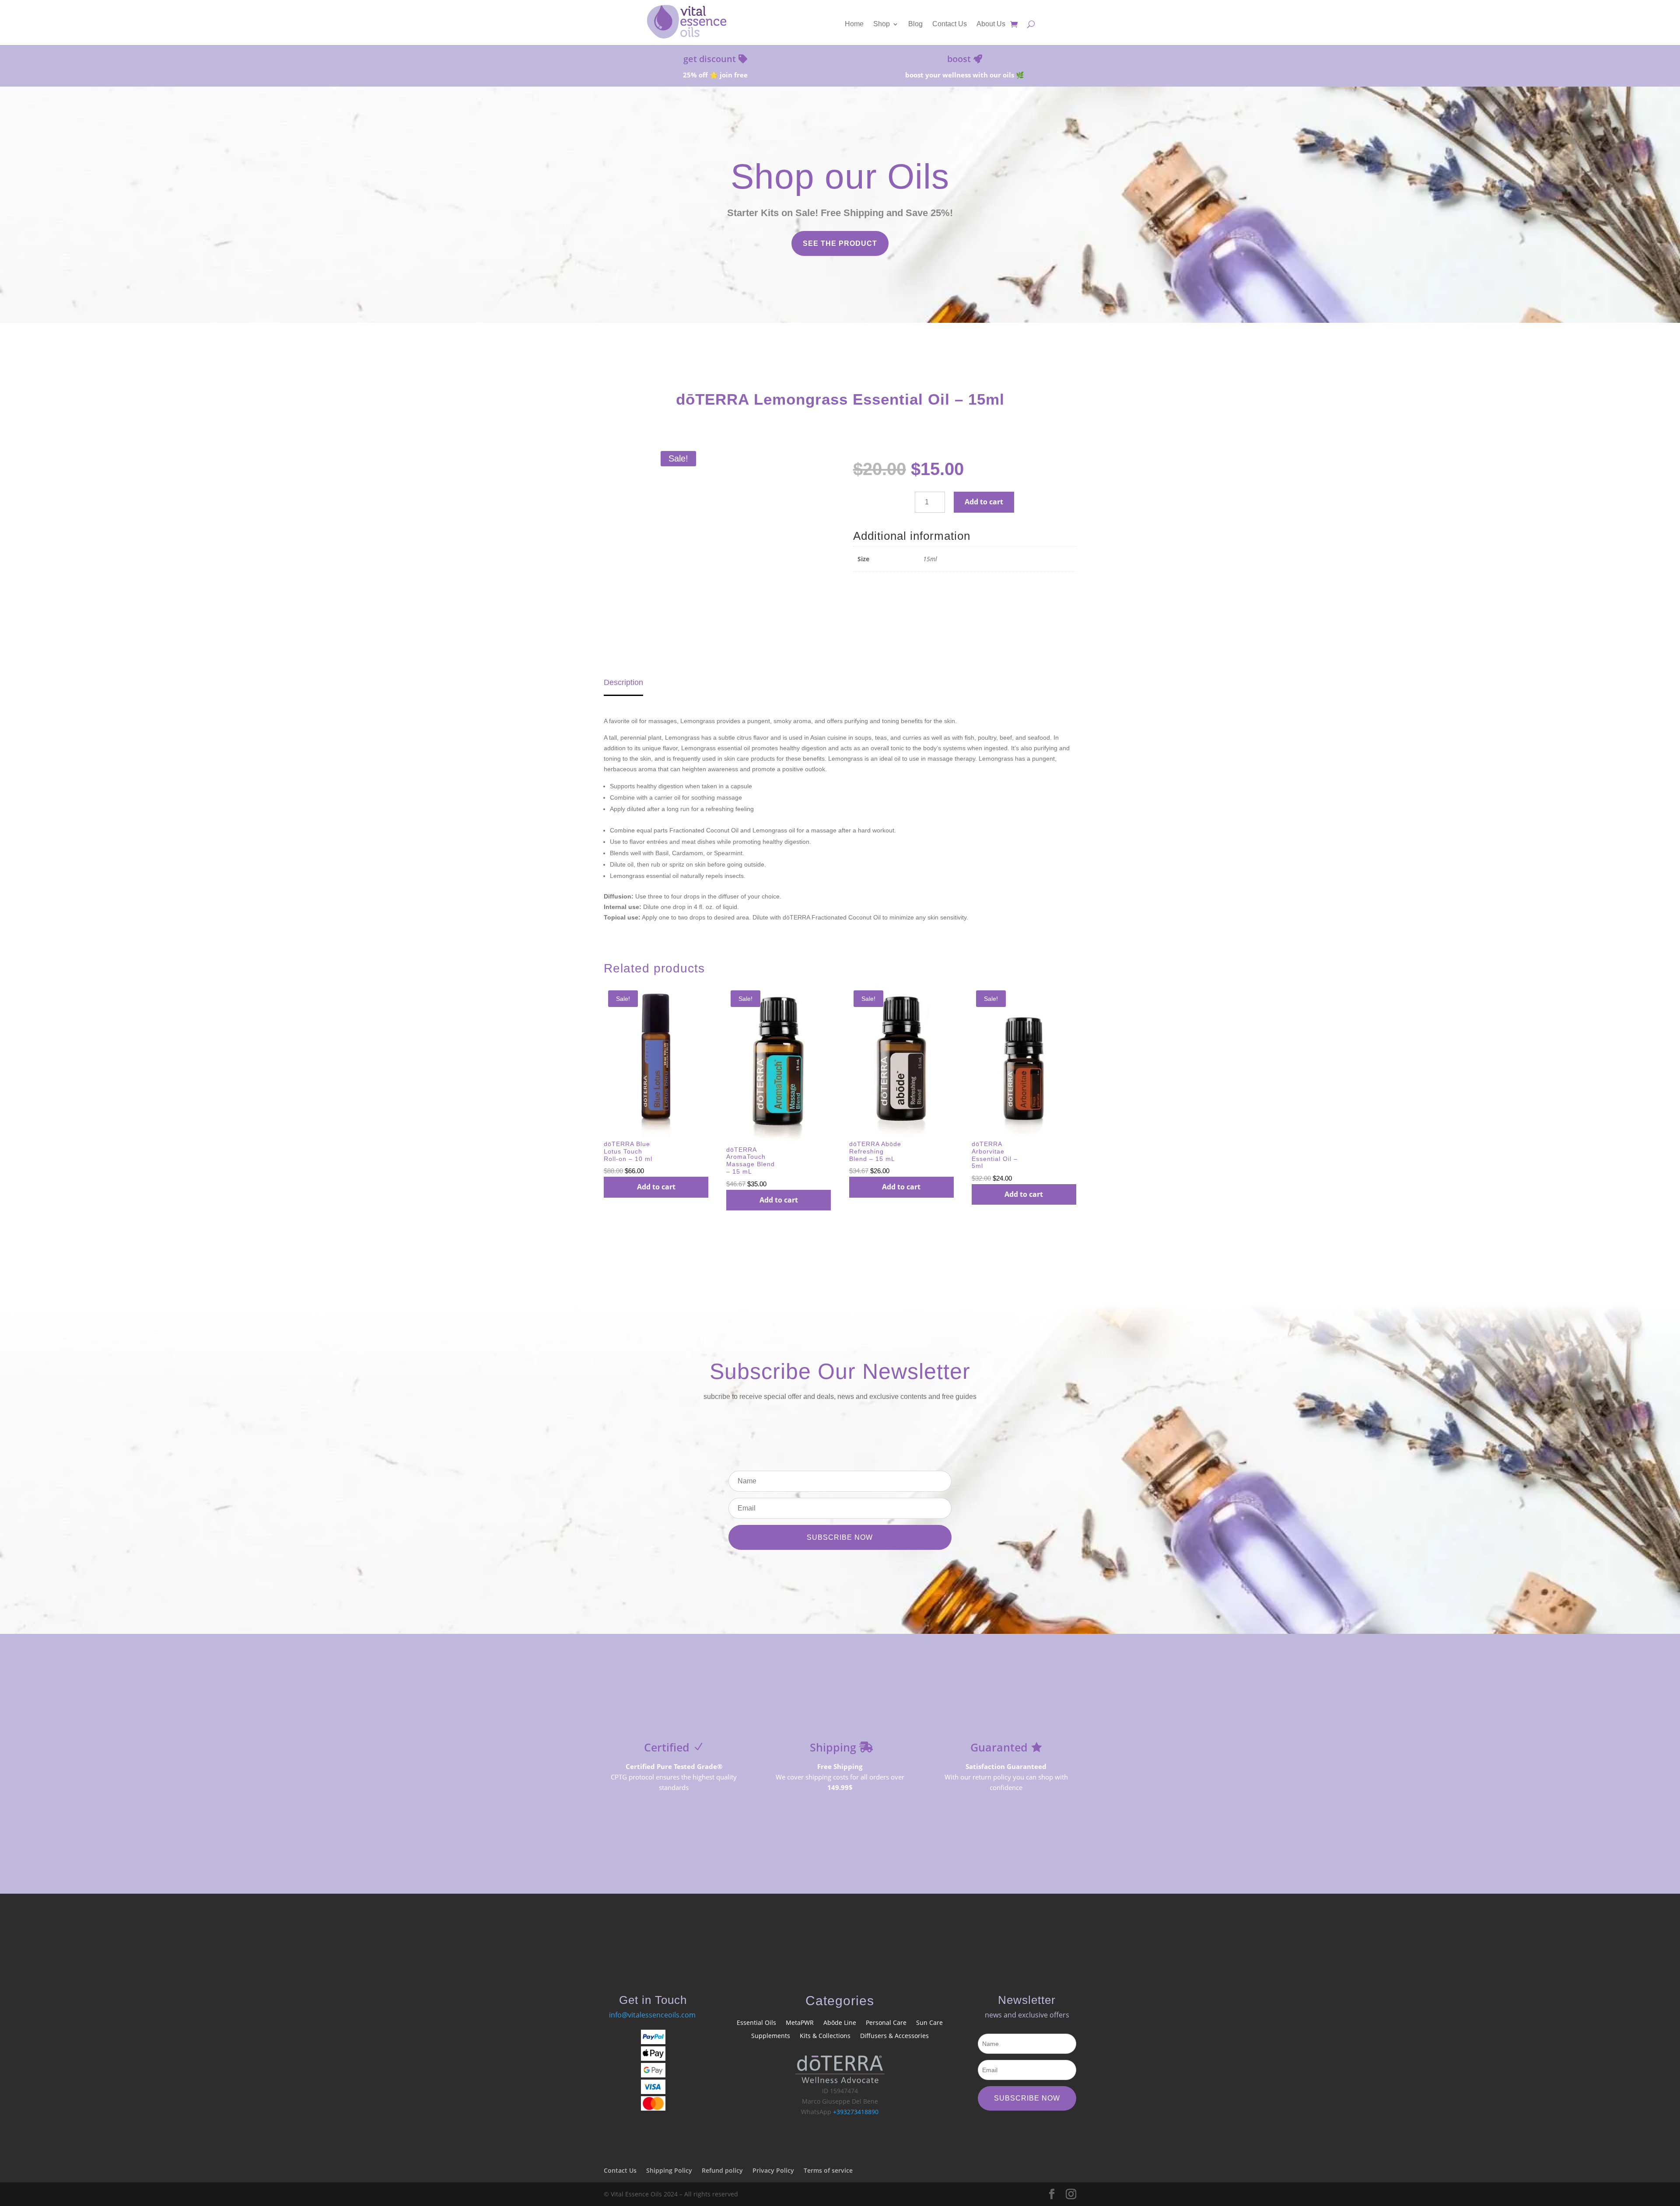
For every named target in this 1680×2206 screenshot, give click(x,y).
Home (854, 24)
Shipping (833, 1747)
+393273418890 (856, 2112)
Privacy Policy (773, 2170)
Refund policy (722, 2170)
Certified (667, 1747)
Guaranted (999, 1747)
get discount (710, 59)
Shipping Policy (669, 2170)
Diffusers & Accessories (894, 2036)
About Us (991, 24)
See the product (840, 243)
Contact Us (950, 24)
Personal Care (886, 2023)
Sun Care (929, 2023)
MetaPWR (800, 2023)
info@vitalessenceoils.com (652, 2015)
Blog (915, 24)
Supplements (771, 2036)
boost (959, 59)
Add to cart (984, 502)
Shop (882, 24)
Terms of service (828, 2170)
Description (623, 682)
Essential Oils (756, 2023)
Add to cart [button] (656, 1187)
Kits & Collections (825, 2036)
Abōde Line (840, 2023)
